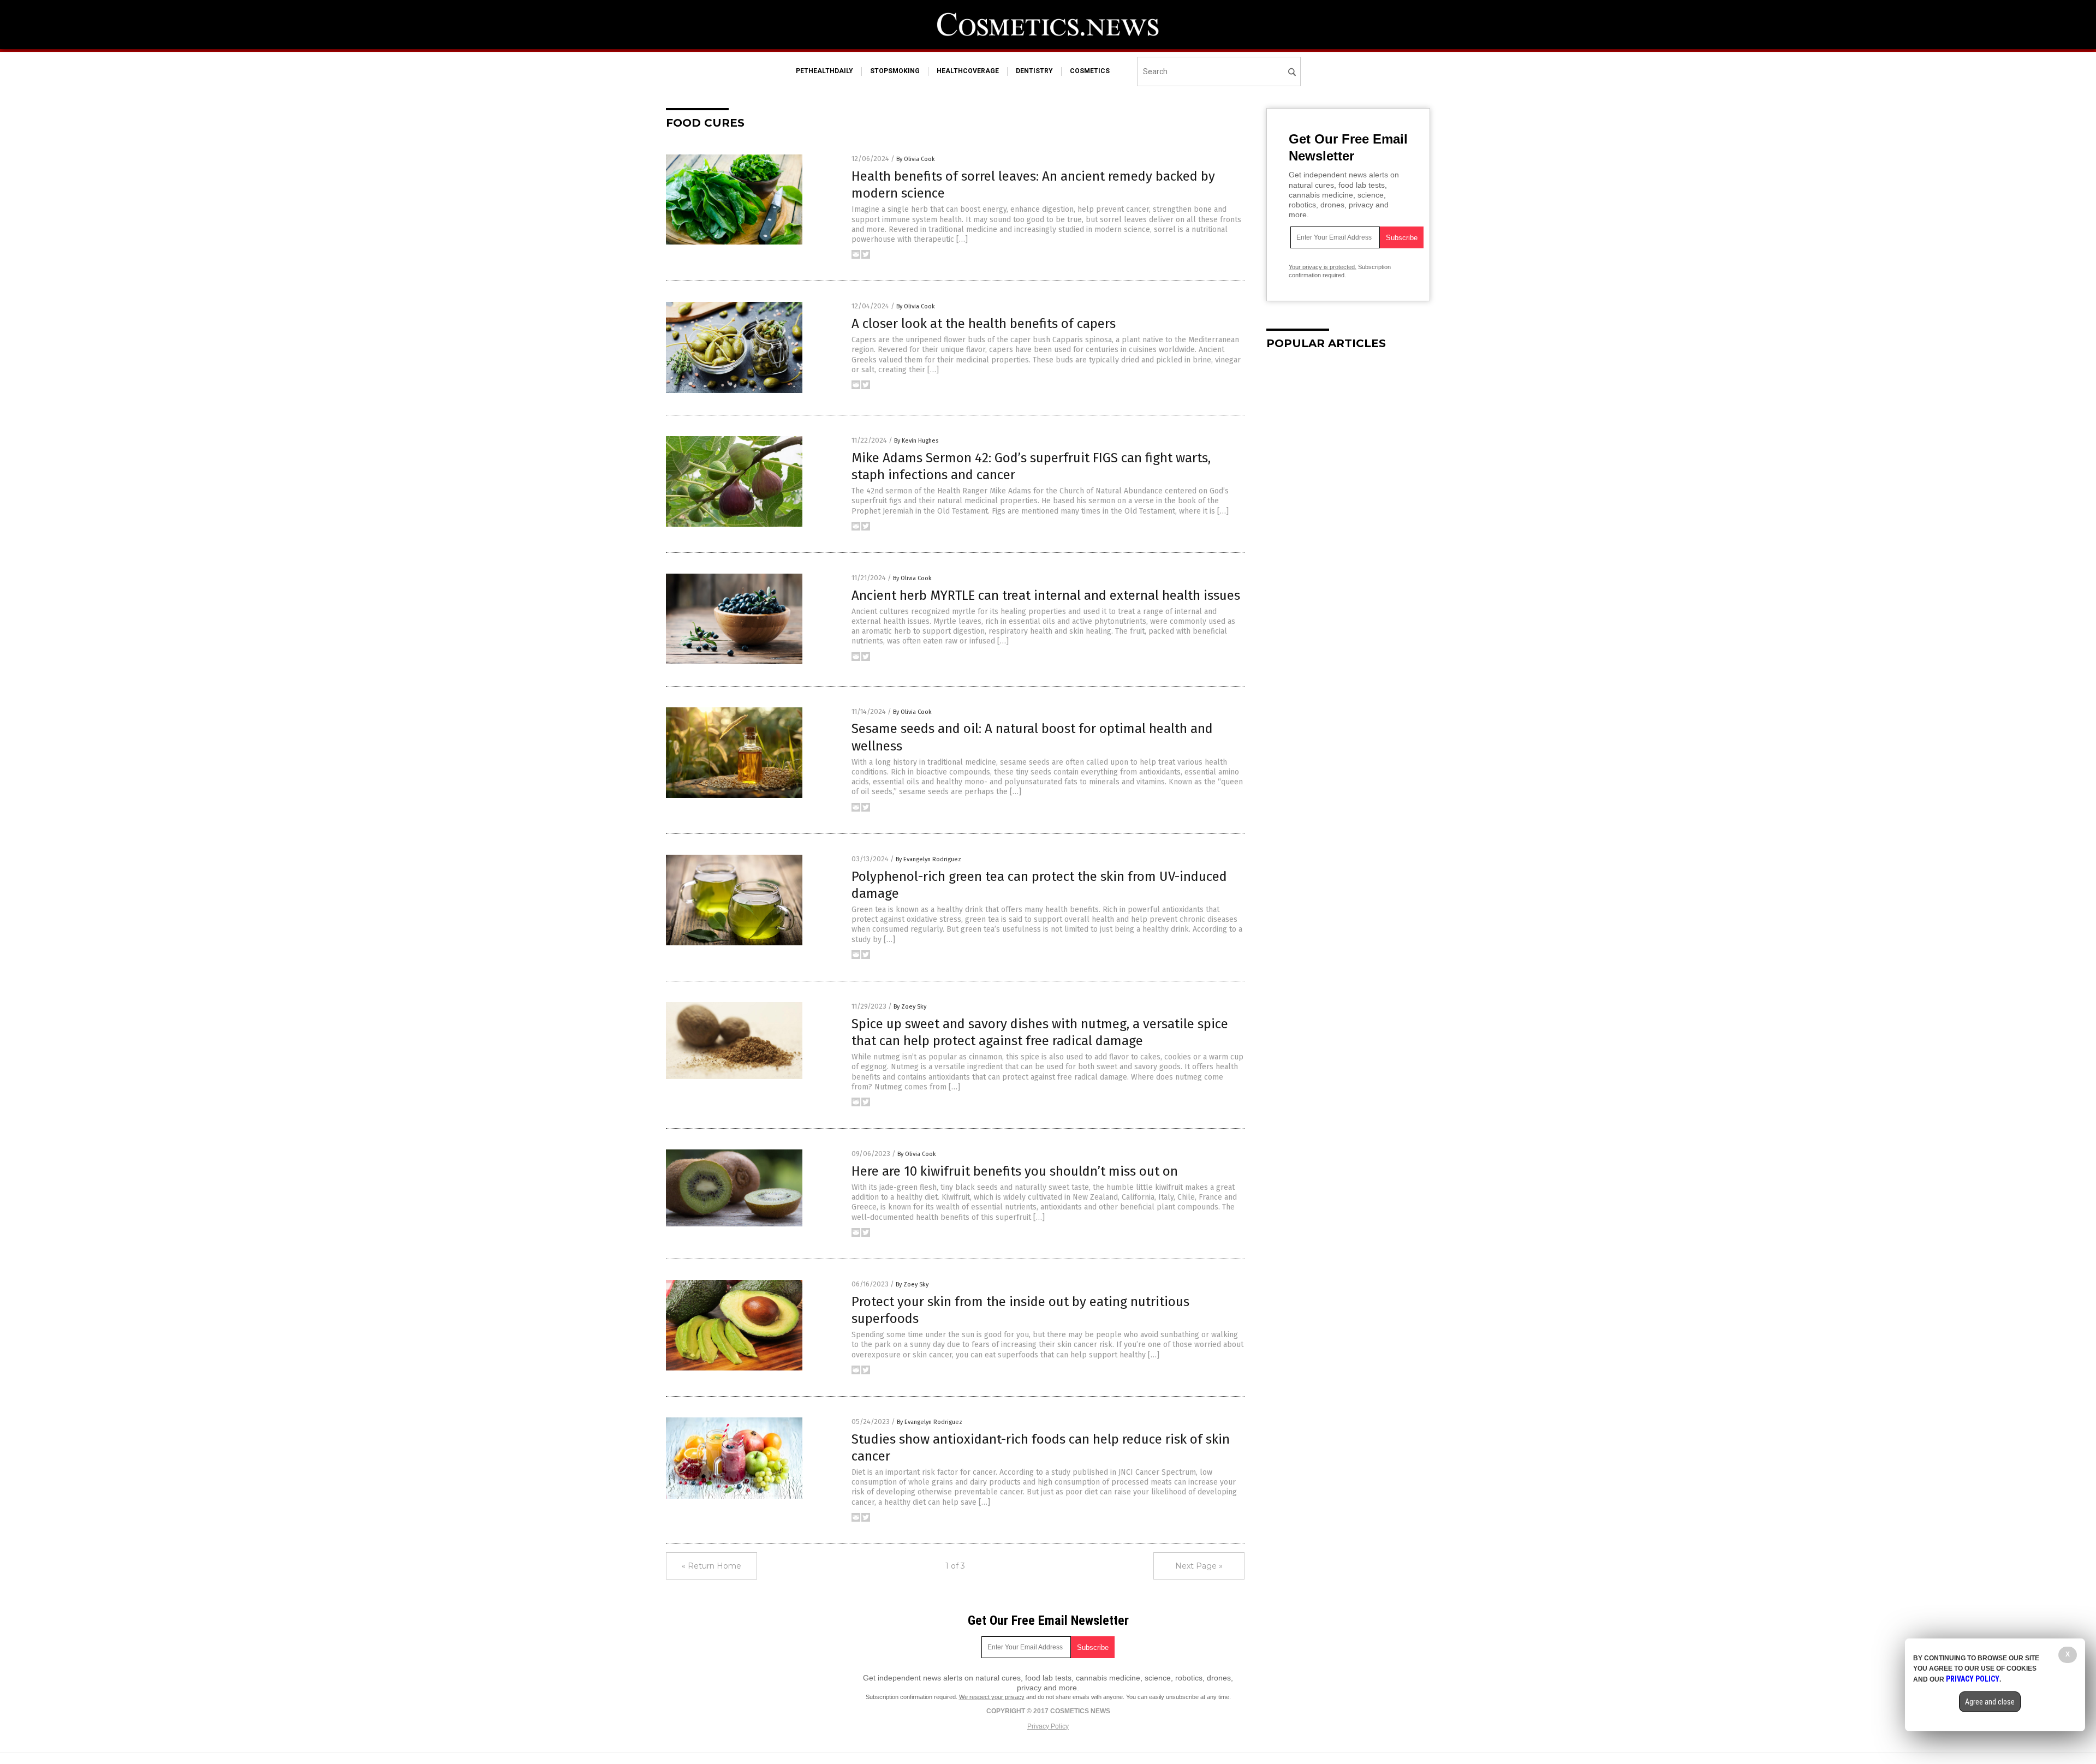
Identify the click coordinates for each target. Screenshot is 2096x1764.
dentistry (1034, 71)
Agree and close (1990, 1702)
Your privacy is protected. (1323, 267)
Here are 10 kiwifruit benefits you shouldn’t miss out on (1015, 1171)
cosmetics (1090, 71)
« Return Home (711, 1566)
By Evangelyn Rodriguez (928, 859)
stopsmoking (895, 71)
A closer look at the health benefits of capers (984, 324)
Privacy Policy (1048, 1726)
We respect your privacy (992, 1697)
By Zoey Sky (910, 1007)
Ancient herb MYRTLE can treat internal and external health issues (1046, 595)
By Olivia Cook (916, 159)
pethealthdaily (824, 71)
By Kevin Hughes (916, 441)
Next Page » (1199, 1566)
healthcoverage (968, 71)
